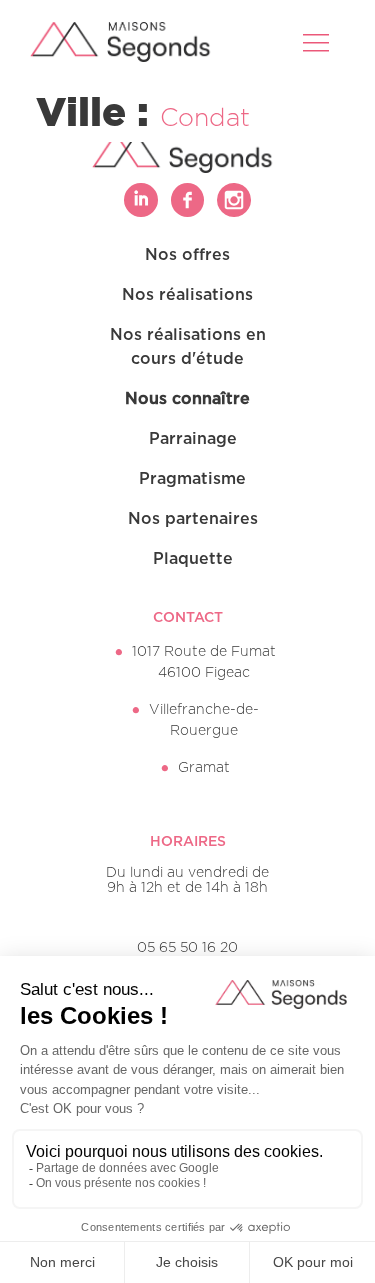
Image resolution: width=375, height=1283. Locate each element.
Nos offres (187, 255)
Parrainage (193, 439)
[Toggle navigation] (318, 42)
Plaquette (193, 559)
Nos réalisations (187, 295)
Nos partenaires (193, 519)
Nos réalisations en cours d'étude (188, 347)
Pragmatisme (192, 479)
